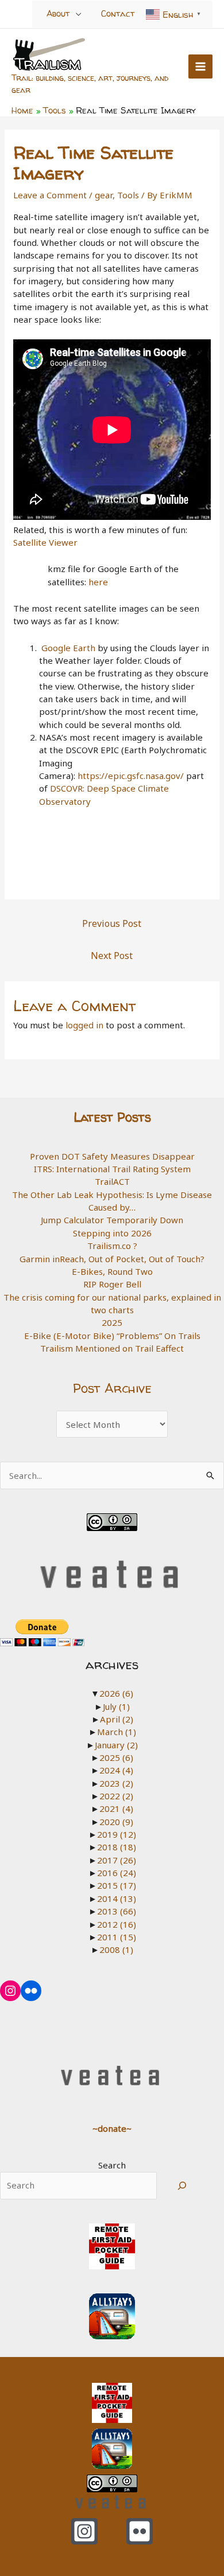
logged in (84, 1025)
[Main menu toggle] (201, 67)
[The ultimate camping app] (112, 2315)
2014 (117, 1898)
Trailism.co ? (112, 1246)
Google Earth (68, 648)
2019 (117, 1834)
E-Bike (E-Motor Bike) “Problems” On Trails (112, 1336)
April (117, 1719)
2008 (116, 1949)
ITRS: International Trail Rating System (112, 1169)
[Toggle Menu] (78, 13)
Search (112, 2165)
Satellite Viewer (45, 542)
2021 (116, 1808)
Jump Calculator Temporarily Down (112, 1220)
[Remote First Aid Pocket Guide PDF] (112, 2245)
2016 (117, 1873)
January (116, 1745)
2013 (117, 1911)
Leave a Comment (50, 195)
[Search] (182, 2186)
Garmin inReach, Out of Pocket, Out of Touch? (112, 1259)
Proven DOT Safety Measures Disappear (112, 1156)
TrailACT (112, 1181)
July (116, 1706)
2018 (117, 1847)
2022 (116, 1796)
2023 (116, 1783)
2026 (116, 1693)
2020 (116, 1822)
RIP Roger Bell (112, 1284)
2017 (117, 1860)
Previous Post (112, 923)
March (117, 1732)
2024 (116, 1770)
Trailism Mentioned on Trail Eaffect (112, 1348)
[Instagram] (84, 2531)
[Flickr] (140, 2531)
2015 (117, 1885)
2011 (117, 1937)
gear (104, 195)
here (98, 582)
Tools (128, 195)
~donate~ (112, 2128)
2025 (112, 1322)
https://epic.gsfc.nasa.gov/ (131, 776)
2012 (117, 1924)
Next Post (112, 956)
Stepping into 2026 (112, 1233)
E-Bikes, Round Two (112, 1271)
